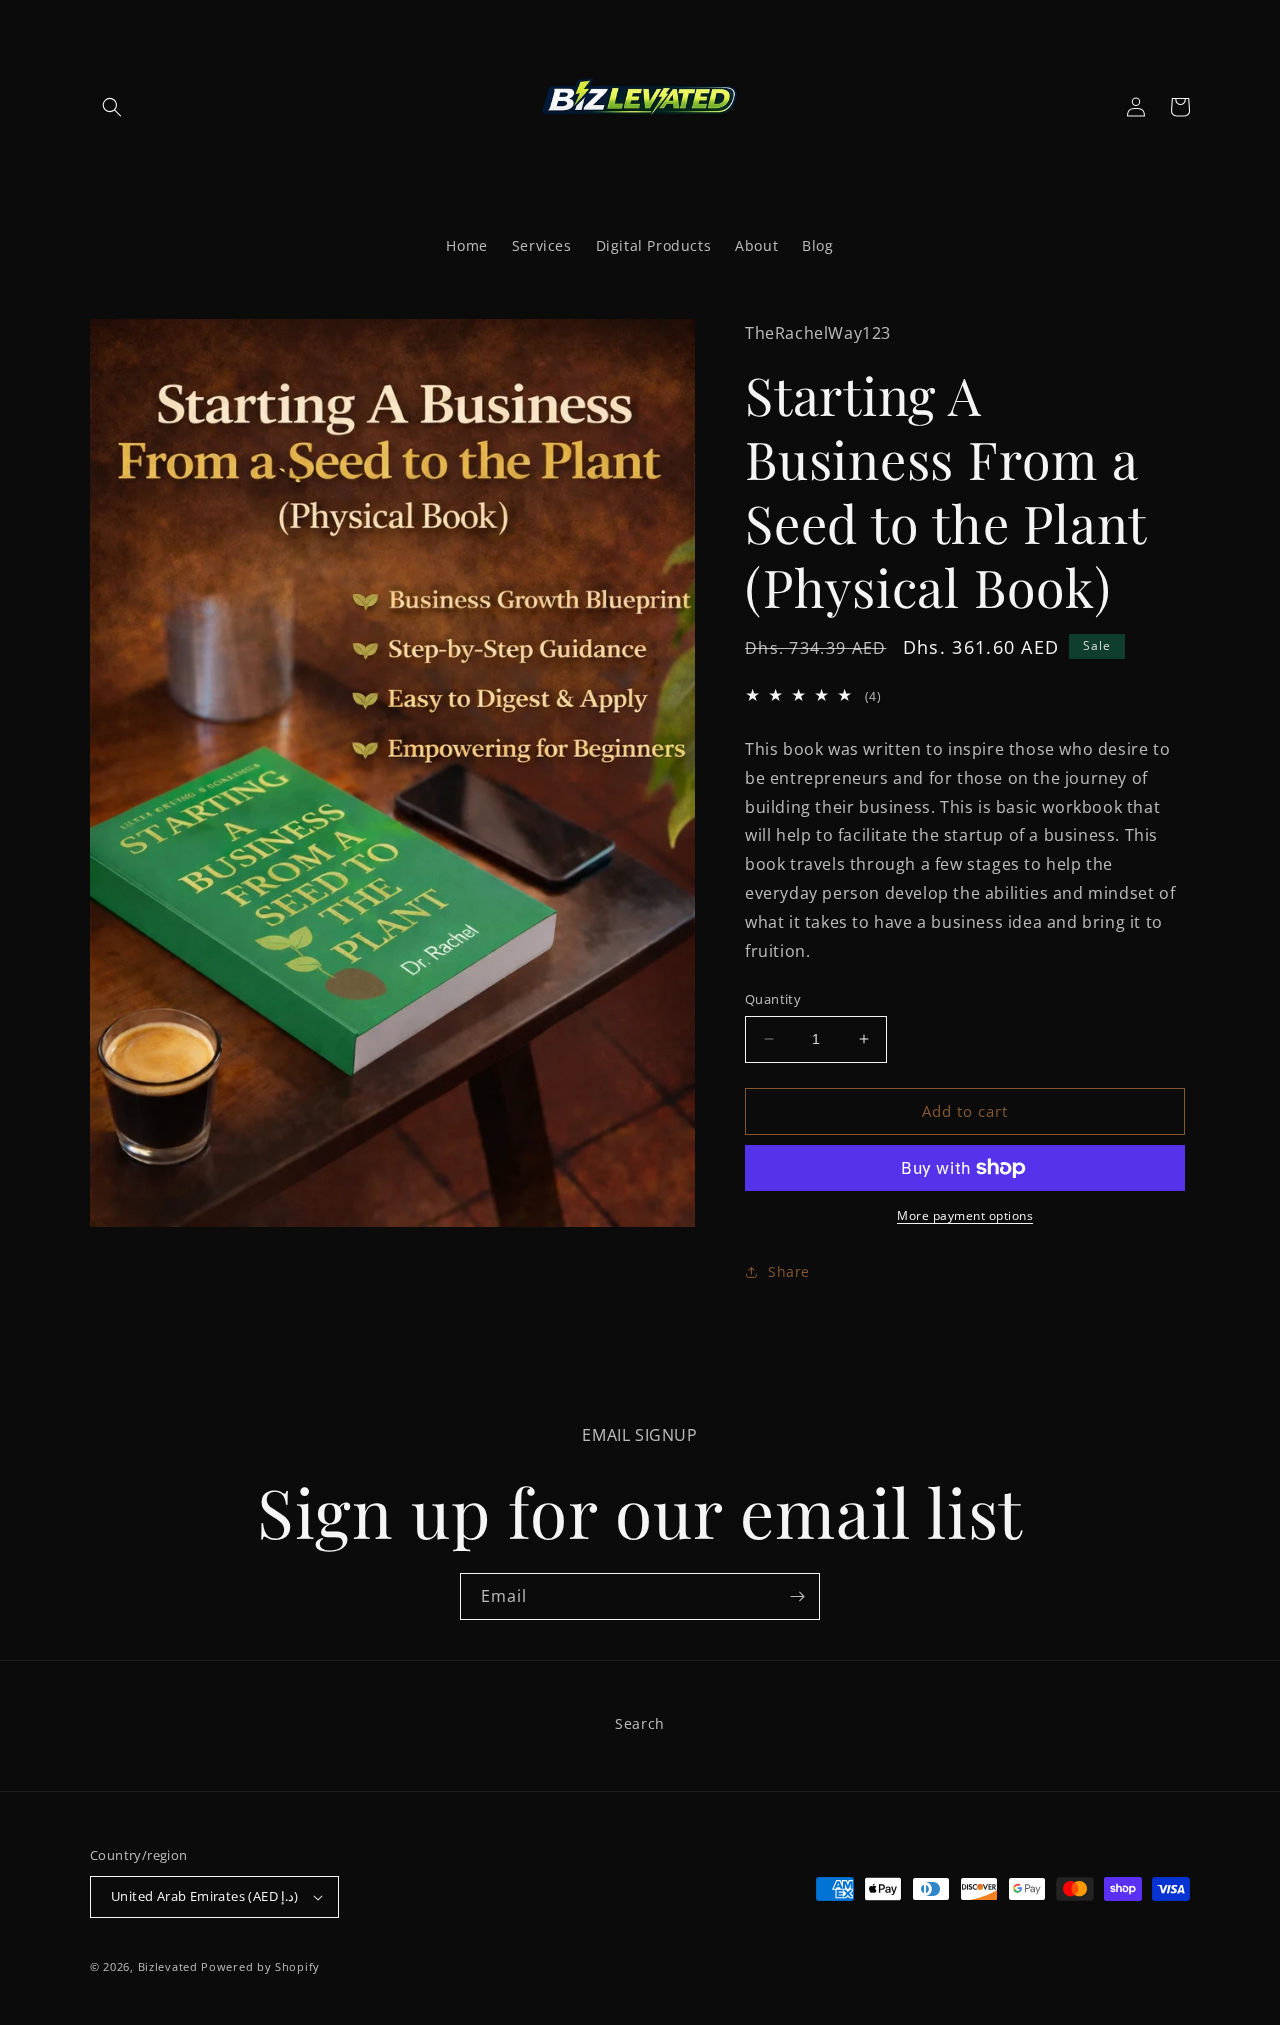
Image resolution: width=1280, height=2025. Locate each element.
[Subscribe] (797, 1596)
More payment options (965, 1215)
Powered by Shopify (260, 1966)
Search (640, 1723)
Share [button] (789, 1271)
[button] (112, 107)
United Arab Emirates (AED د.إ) (205, 1896)
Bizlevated (168, 1966)
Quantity (773, 999)
